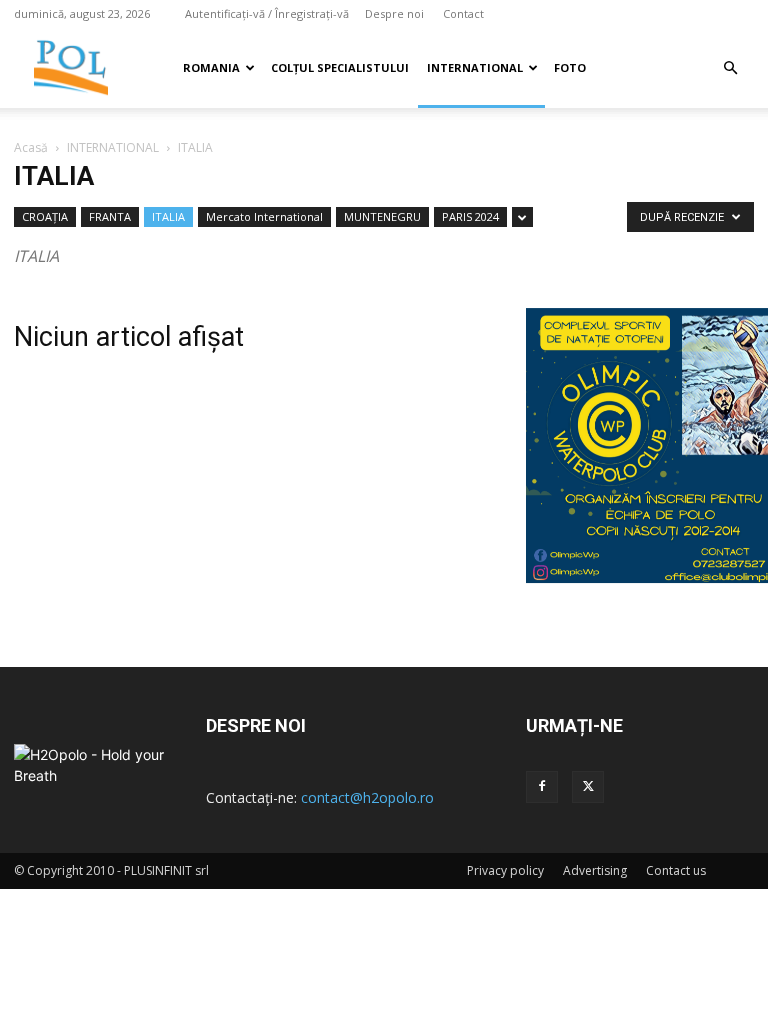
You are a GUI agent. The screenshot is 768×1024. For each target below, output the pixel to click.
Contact (463, 13)
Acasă (31, 147)
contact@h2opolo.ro (367, 797)
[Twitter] (588, 787)
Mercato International (264, 216)
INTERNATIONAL (475, 67)
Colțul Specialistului (340, 67)
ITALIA (168, 216)
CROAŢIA (45, 216)
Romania (211, 67)
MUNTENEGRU (382, 216)
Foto (570, 67)
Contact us (676, 870)
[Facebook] (542, 787)
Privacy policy (505, 870)
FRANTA (110, 216)
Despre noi (394, 13)
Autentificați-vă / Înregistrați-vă (267, 13)
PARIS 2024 (470, 216)
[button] (730, 68)
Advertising (595, 870)
